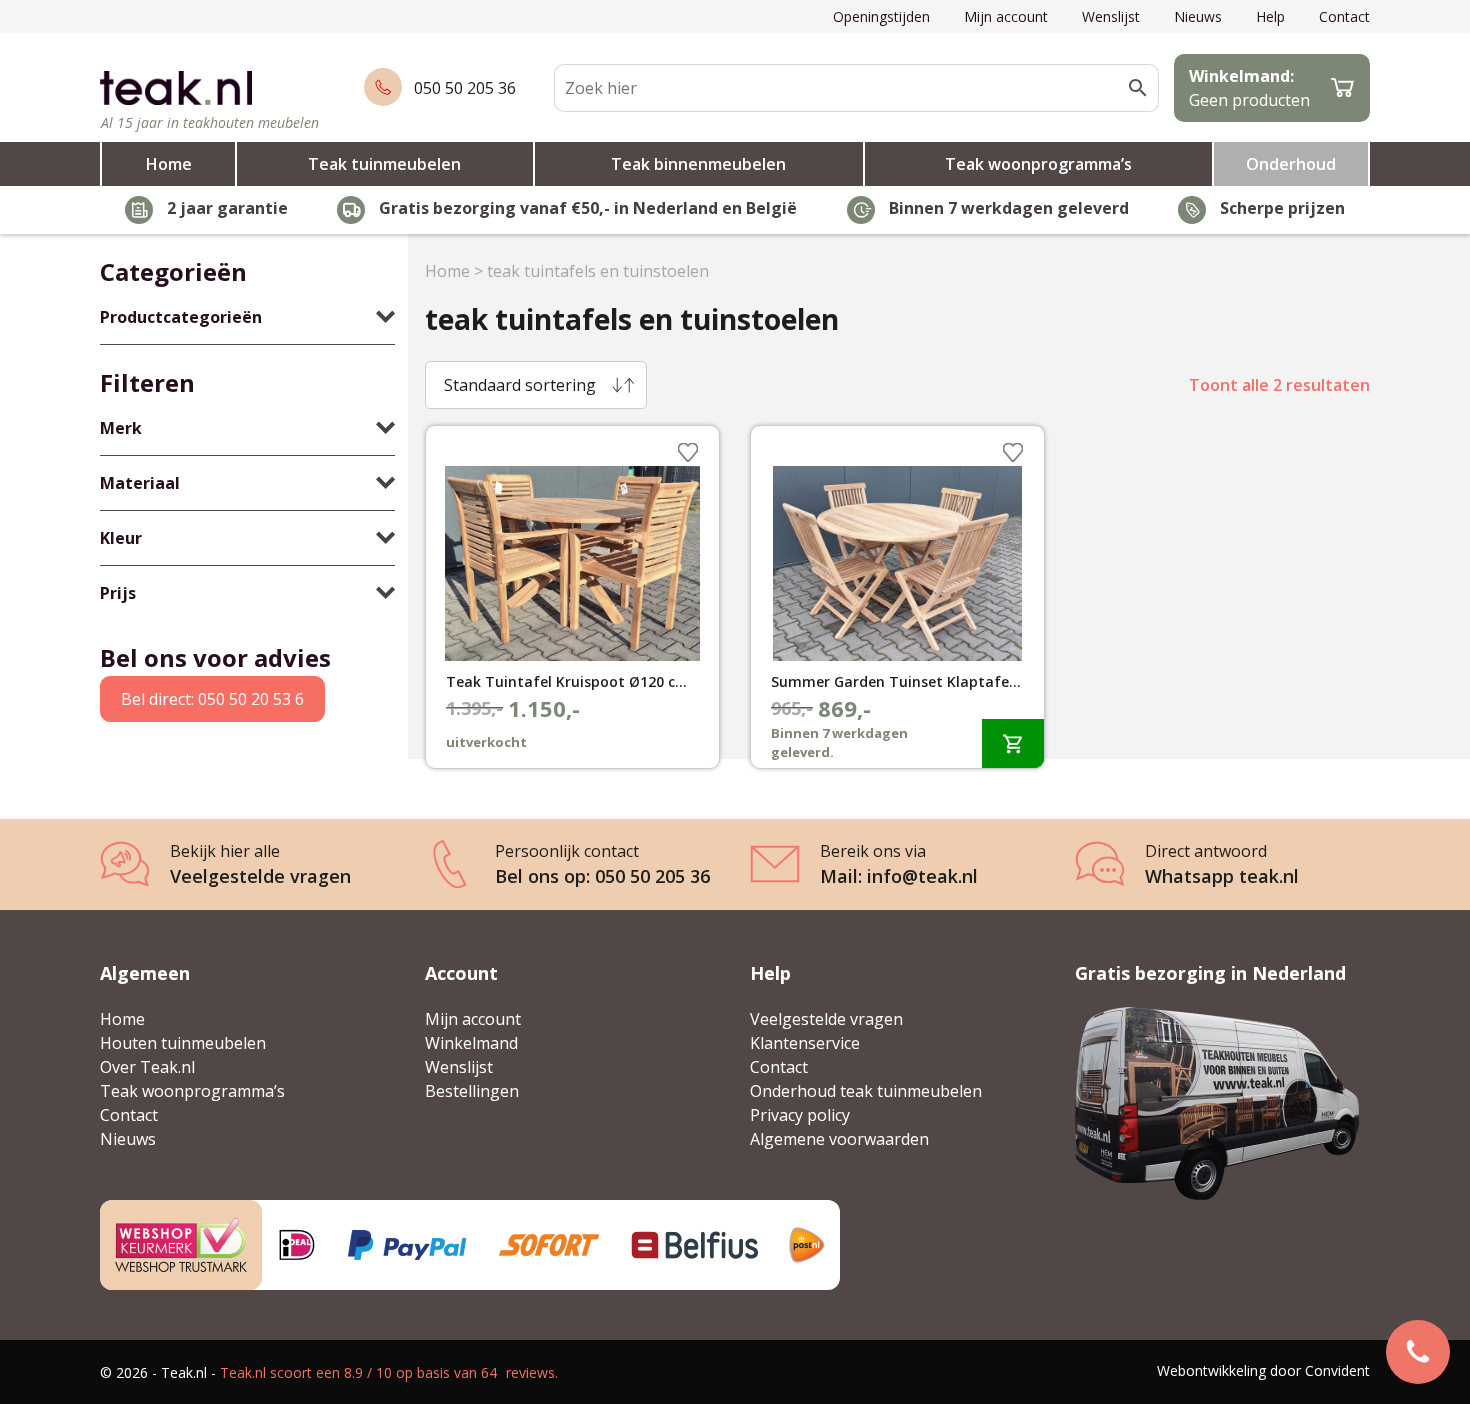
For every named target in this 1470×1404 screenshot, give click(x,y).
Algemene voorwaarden (839, 1139)
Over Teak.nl (147, 1067)
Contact (1344, 16)
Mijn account (1006, 16)
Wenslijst (1111, 16)
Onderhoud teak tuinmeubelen (866, 1091)
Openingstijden (881, 16)
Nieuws (1198, 16)
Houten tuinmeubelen (183, 1043)
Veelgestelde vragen (826, 1019)
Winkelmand (471, 1043)
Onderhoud (1291, 164)
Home (169, 164)
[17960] (1013, 743)
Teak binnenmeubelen (698, 164)
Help (1270, 16)
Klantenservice (805, 1043)
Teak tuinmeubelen (384, 164)
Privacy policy (800, 1115)
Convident (1337, 1370)
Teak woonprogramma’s (1038, 164)
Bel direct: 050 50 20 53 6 (212, 699)
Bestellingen (472, 1091)
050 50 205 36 (465, 88)
